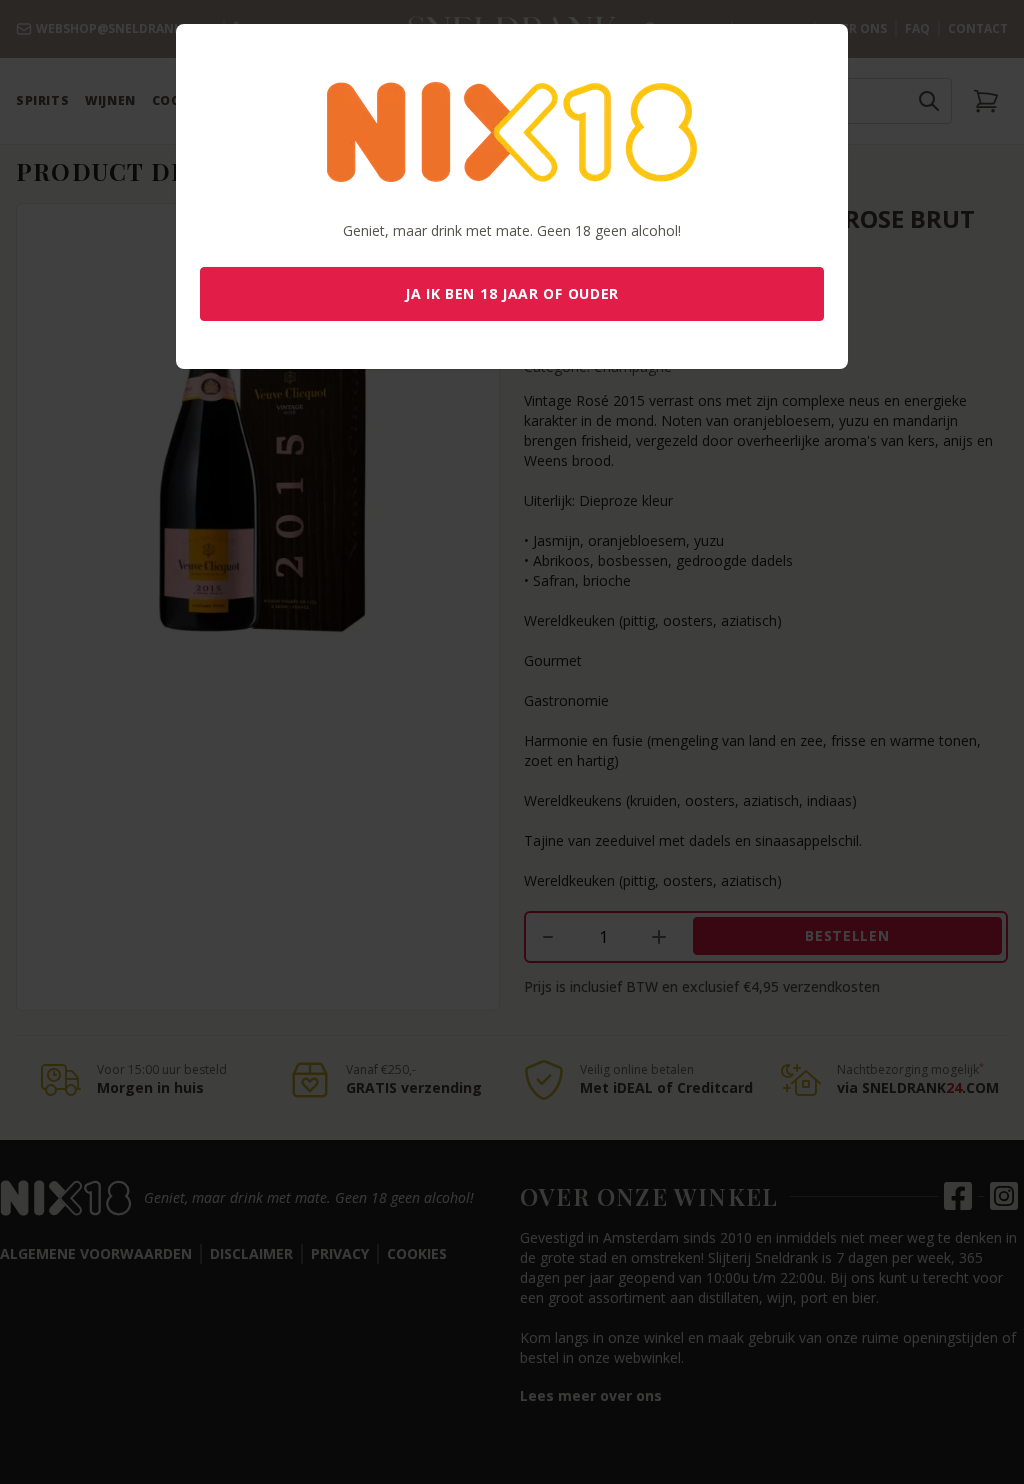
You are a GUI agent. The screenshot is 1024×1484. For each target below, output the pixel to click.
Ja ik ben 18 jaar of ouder (512, 293)
